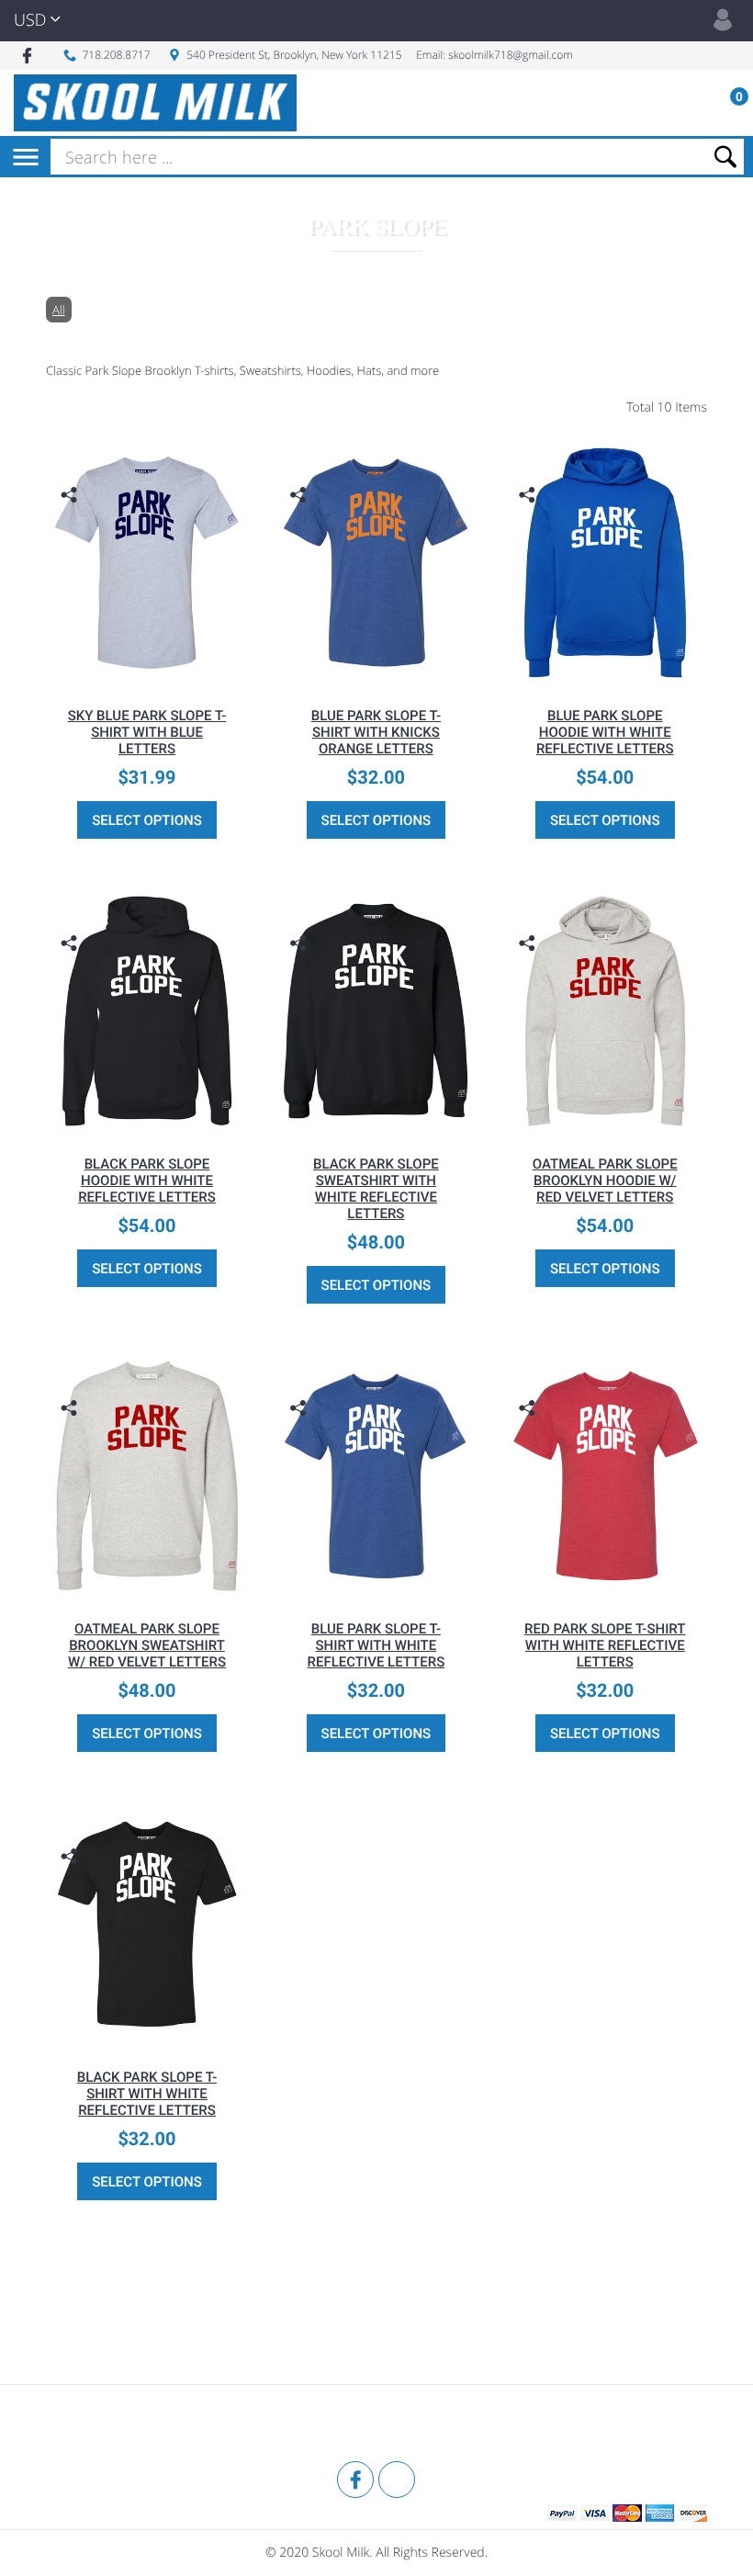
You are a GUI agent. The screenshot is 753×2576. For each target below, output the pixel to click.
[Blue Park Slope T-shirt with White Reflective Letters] (376, 1476)
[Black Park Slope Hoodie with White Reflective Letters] (147, 1011)
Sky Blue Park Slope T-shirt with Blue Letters (147, 732)
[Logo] (155, 103)
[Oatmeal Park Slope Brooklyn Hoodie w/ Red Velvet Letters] (605, 1011)
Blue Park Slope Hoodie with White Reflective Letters (605, 732)
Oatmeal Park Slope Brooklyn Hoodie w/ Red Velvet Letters (605, 1181)
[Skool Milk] (92, 2425)
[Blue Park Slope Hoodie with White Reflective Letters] (605, 562)
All (59, 310)
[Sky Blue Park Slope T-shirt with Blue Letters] (147, 562)
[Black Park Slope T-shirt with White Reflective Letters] (147, 1924)
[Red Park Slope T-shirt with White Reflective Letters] (605, 1476)
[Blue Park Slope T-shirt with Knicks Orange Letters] (376, 562)
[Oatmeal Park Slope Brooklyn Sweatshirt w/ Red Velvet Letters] (147, 1476)
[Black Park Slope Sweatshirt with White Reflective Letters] (376, 1011)
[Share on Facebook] (71, 523)
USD (30, 20)
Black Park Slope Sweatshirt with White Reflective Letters (376, 1189)
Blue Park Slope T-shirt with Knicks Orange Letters (376, 732)
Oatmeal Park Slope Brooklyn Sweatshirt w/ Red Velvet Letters (147, 1645)
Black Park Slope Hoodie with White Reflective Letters (147, 1181)
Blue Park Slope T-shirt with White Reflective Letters (376, 1645)
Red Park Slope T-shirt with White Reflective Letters (605, 1645)
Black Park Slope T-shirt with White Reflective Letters (147, 2094)
